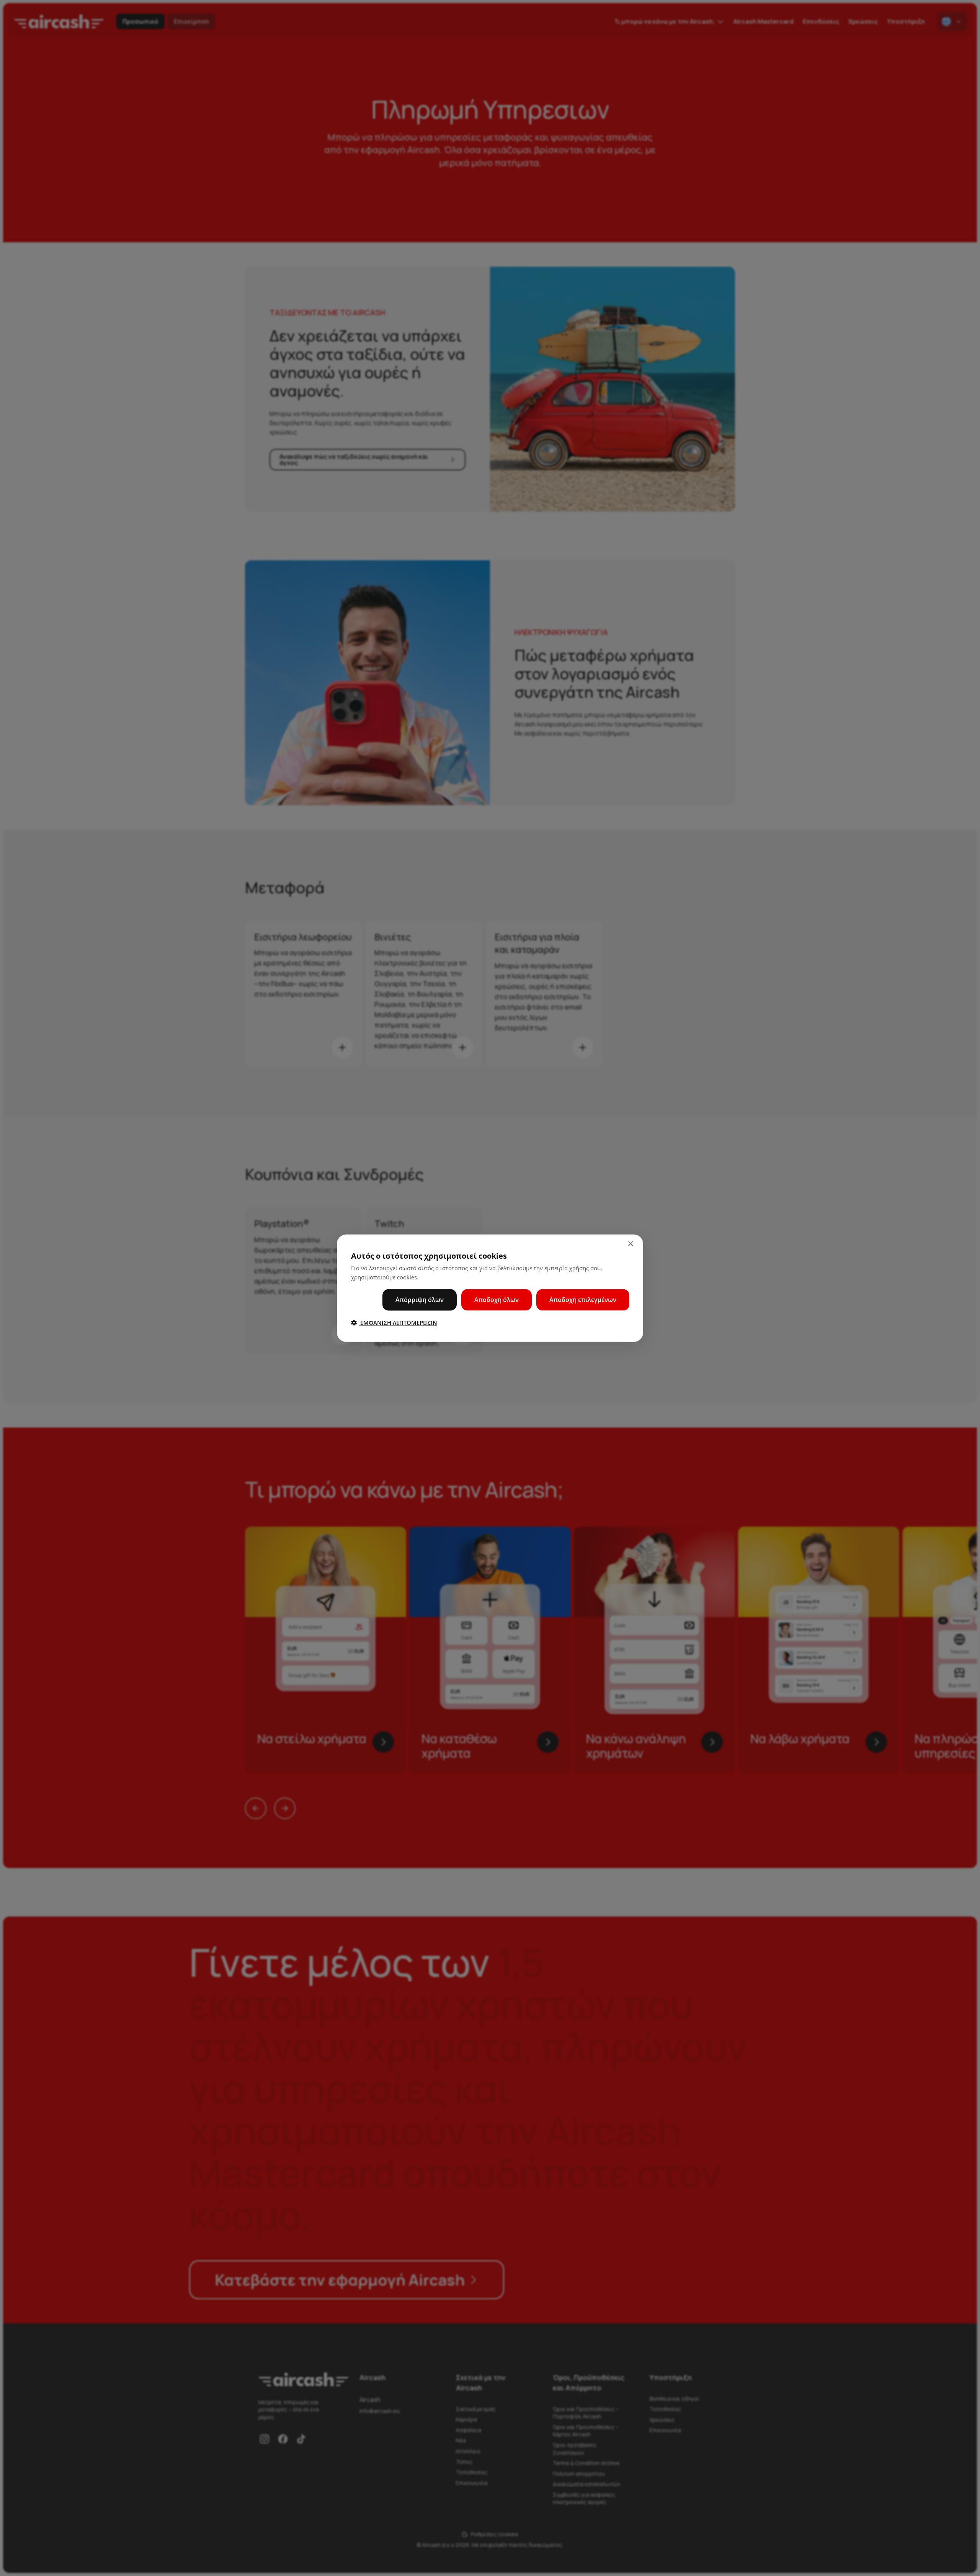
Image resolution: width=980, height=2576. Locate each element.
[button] (394, 1322)
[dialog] (490, 1288)
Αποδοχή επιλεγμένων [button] (583, 1299)
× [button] (630, 1244)
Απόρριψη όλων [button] (420, 1299)
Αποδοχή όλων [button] (497, 1299)
